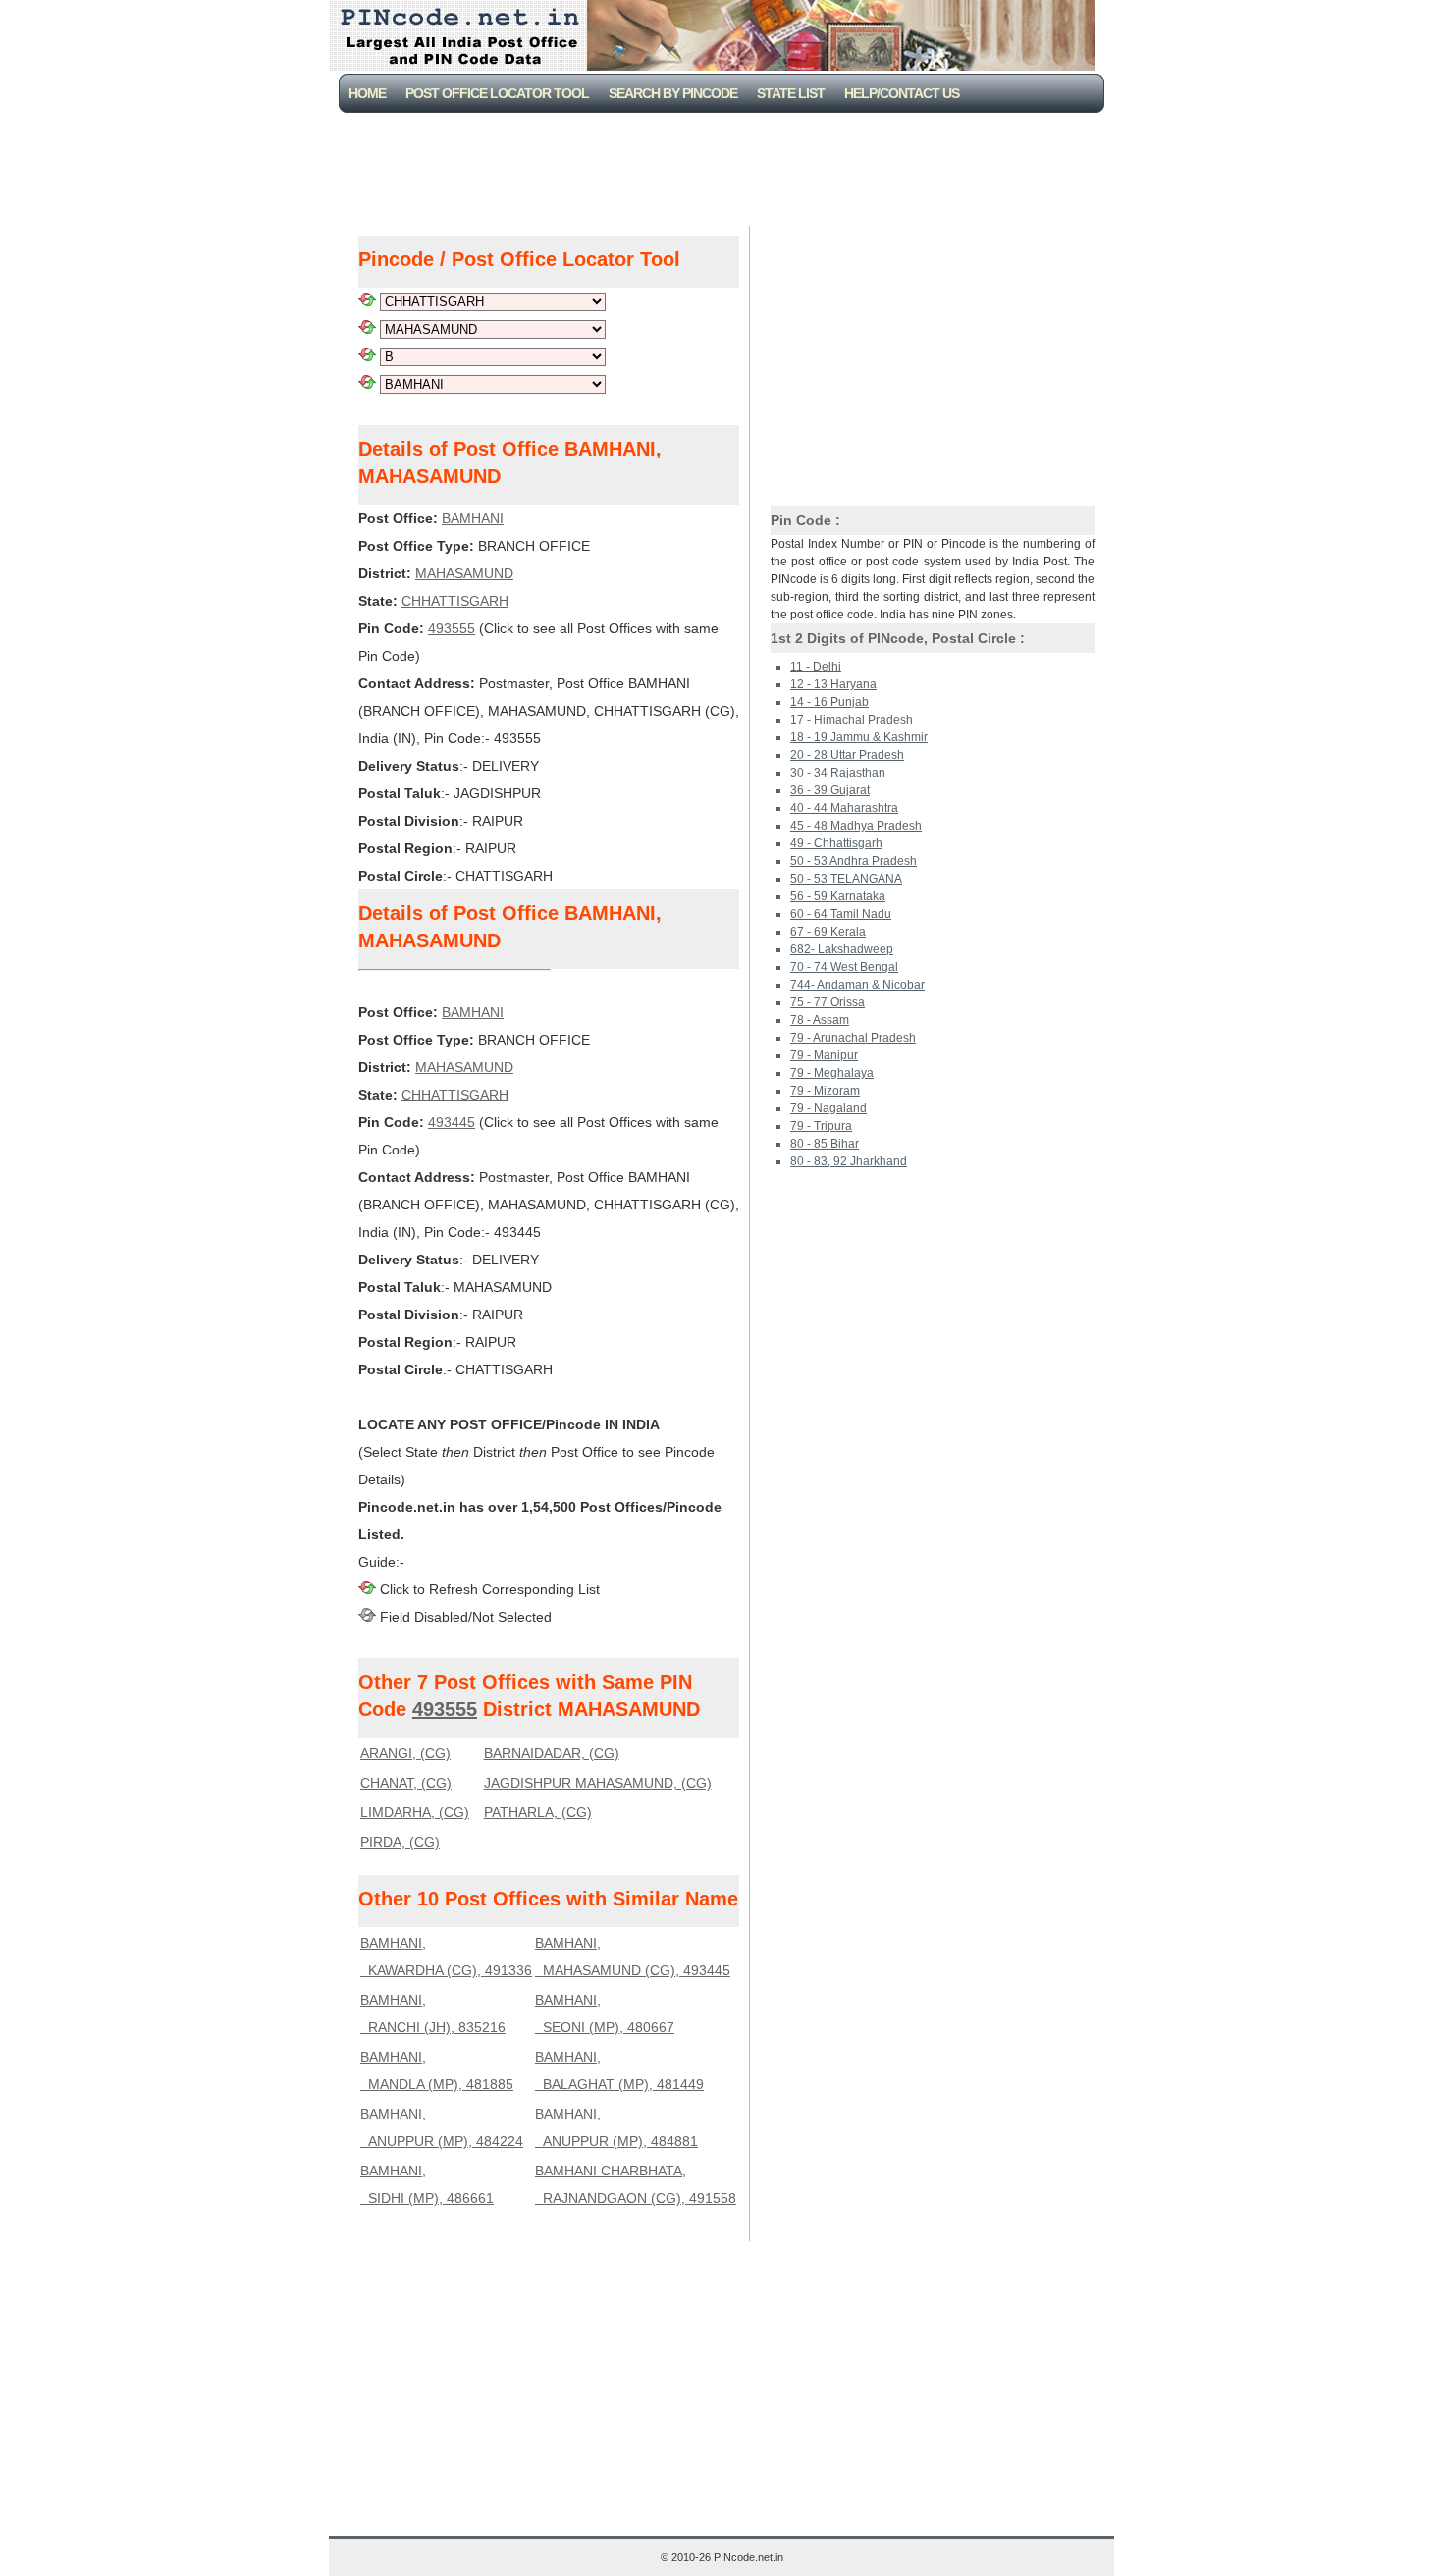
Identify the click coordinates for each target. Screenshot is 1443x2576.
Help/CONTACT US (902, 93)
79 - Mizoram (825, 1091)
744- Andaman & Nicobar (857, 985)
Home (367, 93)
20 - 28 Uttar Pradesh (847, 755)
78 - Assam (820, 1020)
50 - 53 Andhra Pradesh (854, 861)
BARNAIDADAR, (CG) (552, 1753)
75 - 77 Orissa (828, 1002)
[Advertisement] (725, 167)
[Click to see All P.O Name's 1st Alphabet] (367, 356)
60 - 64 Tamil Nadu (841, 914)
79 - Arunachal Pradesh (853, 1038)
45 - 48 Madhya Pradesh (856, 826)
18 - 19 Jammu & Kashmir (859, 737)
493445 (452, 1122)
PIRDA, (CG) (400, 1842)
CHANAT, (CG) (406, 1783)
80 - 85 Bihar (825, 1144)
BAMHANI (473, 518)
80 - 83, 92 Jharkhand (849, 1161)
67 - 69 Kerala (828, 932)
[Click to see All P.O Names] (367, 384)
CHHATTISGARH (455, 601)
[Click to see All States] (367, 301)
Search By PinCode (673, 93)
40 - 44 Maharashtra (844, 808)
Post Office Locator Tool (497, 93)
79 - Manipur (824, 1055)
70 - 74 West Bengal (844, 967)
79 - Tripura (821, 1126)
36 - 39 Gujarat (830, 790)
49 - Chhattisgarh (836, 843)
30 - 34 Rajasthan (838, 773)
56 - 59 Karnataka (838, 896)
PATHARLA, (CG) (538, 1812)
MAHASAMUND (464, 573)
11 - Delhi (816, 667)
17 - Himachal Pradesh (852, 720)
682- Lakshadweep (842, 949)
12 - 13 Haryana (833, 684)
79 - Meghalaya (832, 1073)
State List (791, 93)
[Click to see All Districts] (367, 329)
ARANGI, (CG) (405, 1753)
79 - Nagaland (828, 1108)
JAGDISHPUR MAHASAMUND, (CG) (598, 1783)
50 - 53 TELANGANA (846, 879)
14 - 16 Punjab (829, 702)
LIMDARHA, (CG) (415, 1812)
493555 (452, 628)
